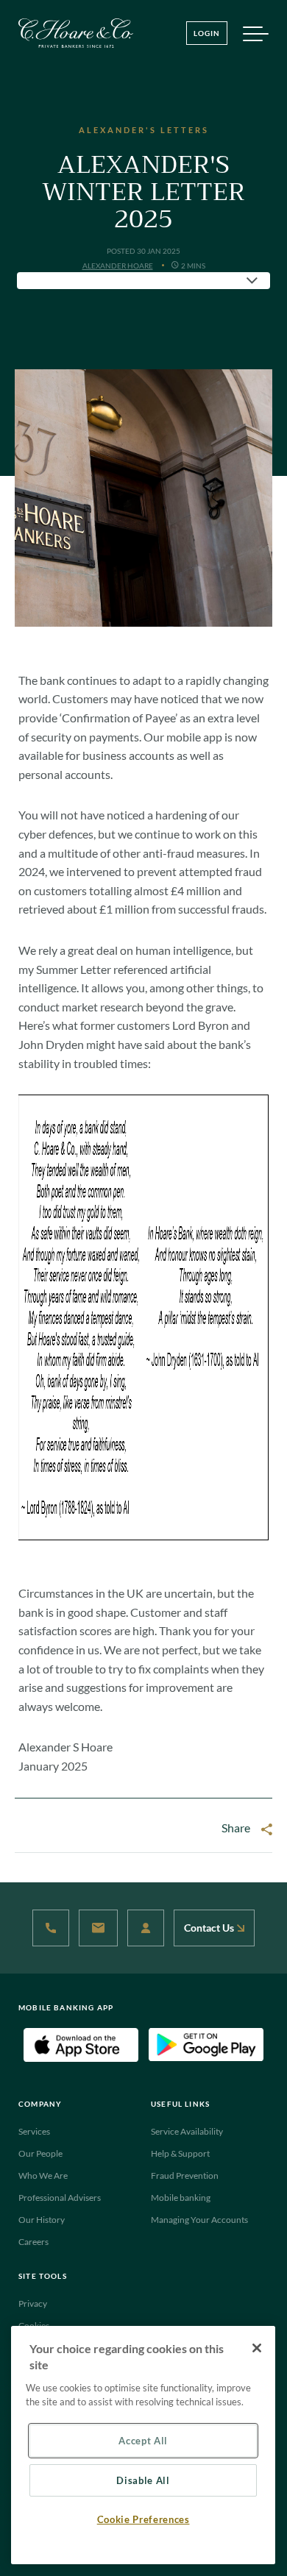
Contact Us (210, 1928)
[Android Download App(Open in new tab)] (206, 2044)
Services (34, 2131)
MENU (255, 37)
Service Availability (187, 2131)
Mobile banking (181, 2198)
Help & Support (180, 2153)
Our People (40, 2153)
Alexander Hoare (118, 266)
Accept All (143, 2441)
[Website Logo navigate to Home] (76, 33)
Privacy (33, 2303)
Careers (33, 2242)
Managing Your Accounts (199, 2220)
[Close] (257, 2348)
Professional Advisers (60, 2198)
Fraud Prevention (185, 2175)
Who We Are (43, 2175)
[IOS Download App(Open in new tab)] (81, 2044)
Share (236, 1828)
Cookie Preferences (143, 2519)
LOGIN (207, 33)
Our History (42, 2220)
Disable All (143, 2480)
